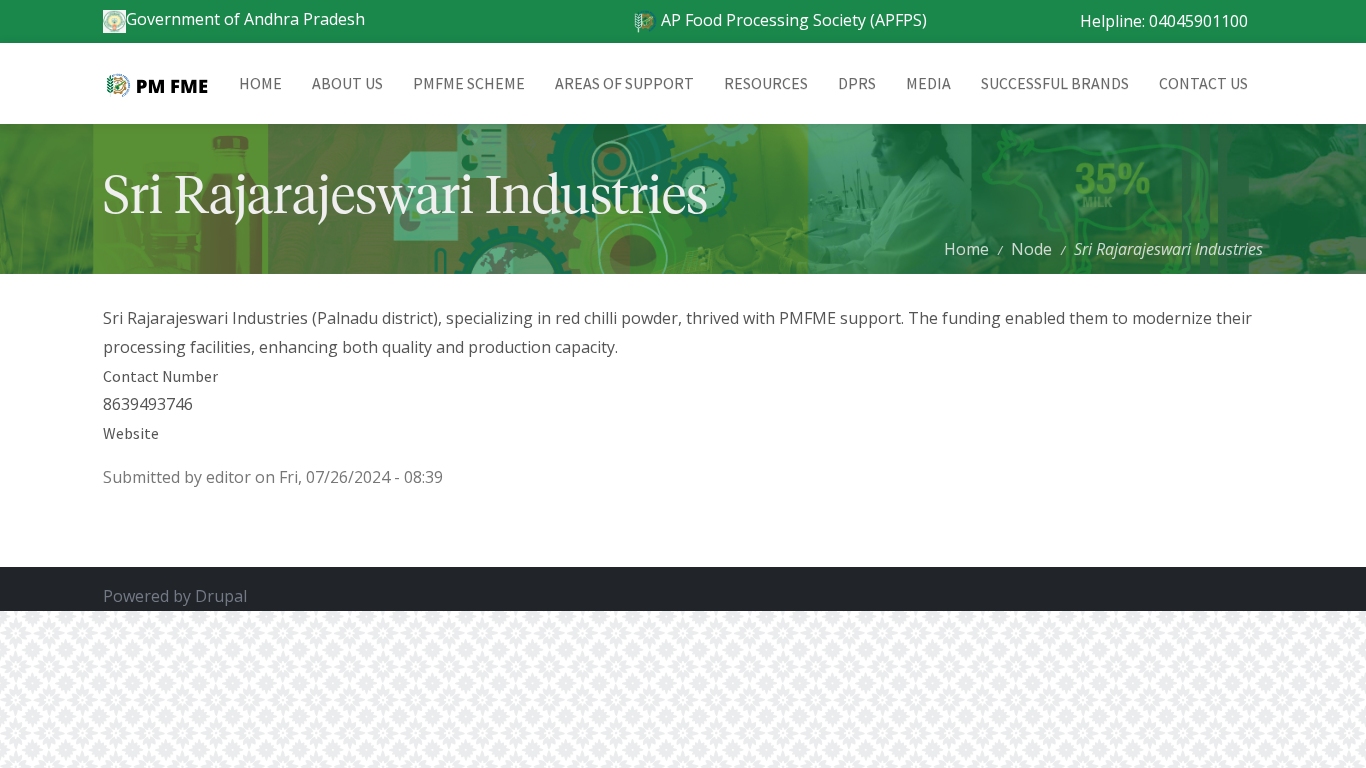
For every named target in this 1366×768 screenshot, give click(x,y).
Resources (766, 83)
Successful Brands (1055, 83)
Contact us (1203, 83)
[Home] (163, 83)
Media (928, 83)
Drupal (221, 596)
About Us (347, 83)
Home (260, 83)
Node (1031, 249)
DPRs (857, 83)
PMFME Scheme (469, 83)
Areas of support (624, 83)
